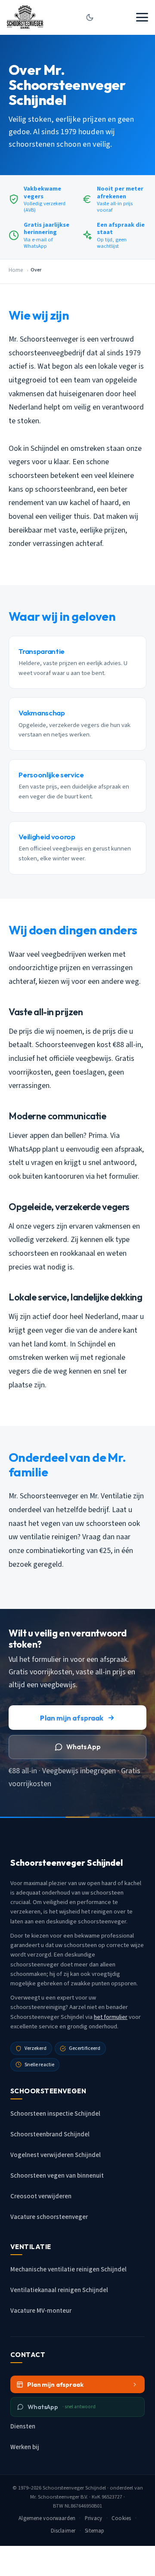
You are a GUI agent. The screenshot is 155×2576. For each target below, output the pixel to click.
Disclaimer (63, 2531)
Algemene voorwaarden (47, 2518)
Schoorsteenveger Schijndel (74, 2488)
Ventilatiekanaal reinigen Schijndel (59, 2290)
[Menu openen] (142, 17)
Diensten (23, 2427)
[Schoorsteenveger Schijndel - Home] (25, 17)
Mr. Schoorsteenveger (55, 2497)
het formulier (111, 2017)
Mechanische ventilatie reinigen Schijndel (68, 2269)
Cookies (121, 2518)
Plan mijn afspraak (72, 1718)
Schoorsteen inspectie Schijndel (55, 2114)
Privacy (93, 2518)
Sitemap (95, 2531)
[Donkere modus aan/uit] (90, 17)
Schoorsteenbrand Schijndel (50, 2134)
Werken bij (25, 2447)
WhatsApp (84, 1747)
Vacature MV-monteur (41, 2311)
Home (16, 270)
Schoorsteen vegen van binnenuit (57, 2176)
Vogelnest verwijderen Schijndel (56, 2155)
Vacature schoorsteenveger (49, 2217)
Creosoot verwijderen (41, 2196)
